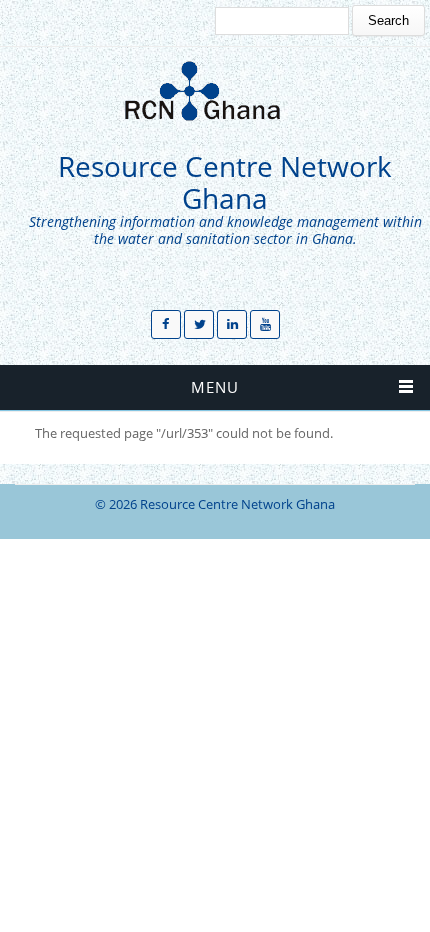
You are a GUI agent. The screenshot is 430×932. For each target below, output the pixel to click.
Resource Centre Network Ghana (225, 182)
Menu (215, 387)
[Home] (210, 91)
